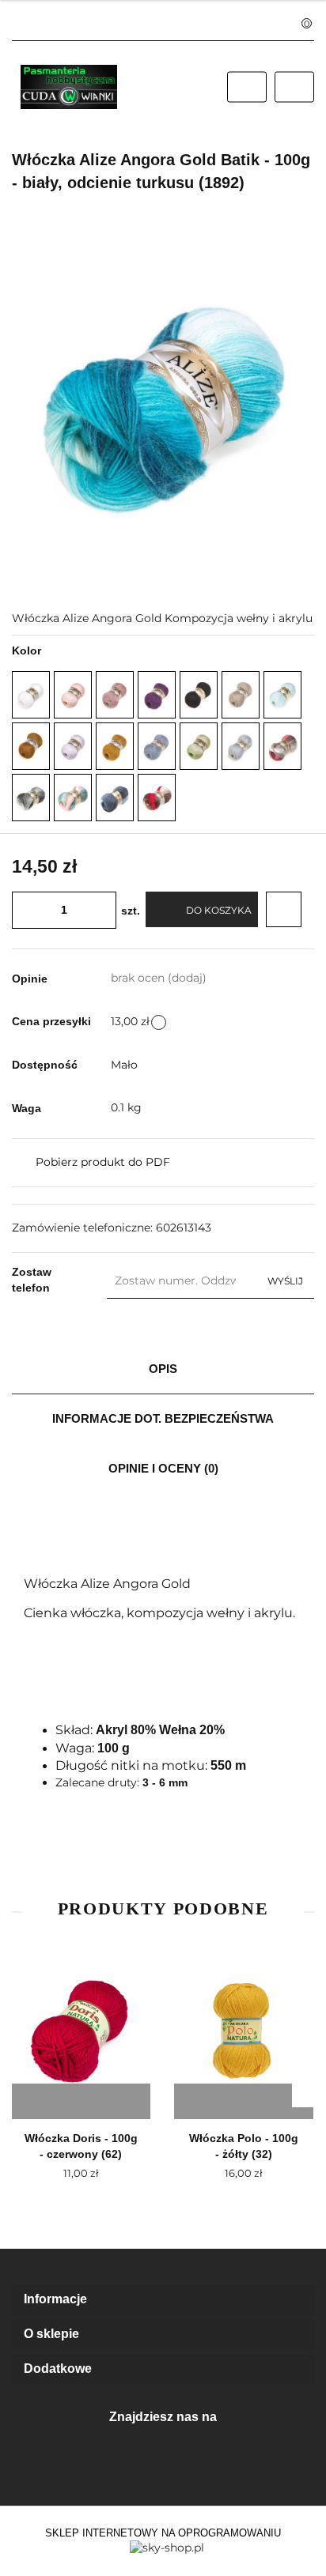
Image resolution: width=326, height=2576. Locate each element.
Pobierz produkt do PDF (103, 1162)
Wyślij (285, 1281)
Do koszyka (219, 910)
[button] (163, 2300)
